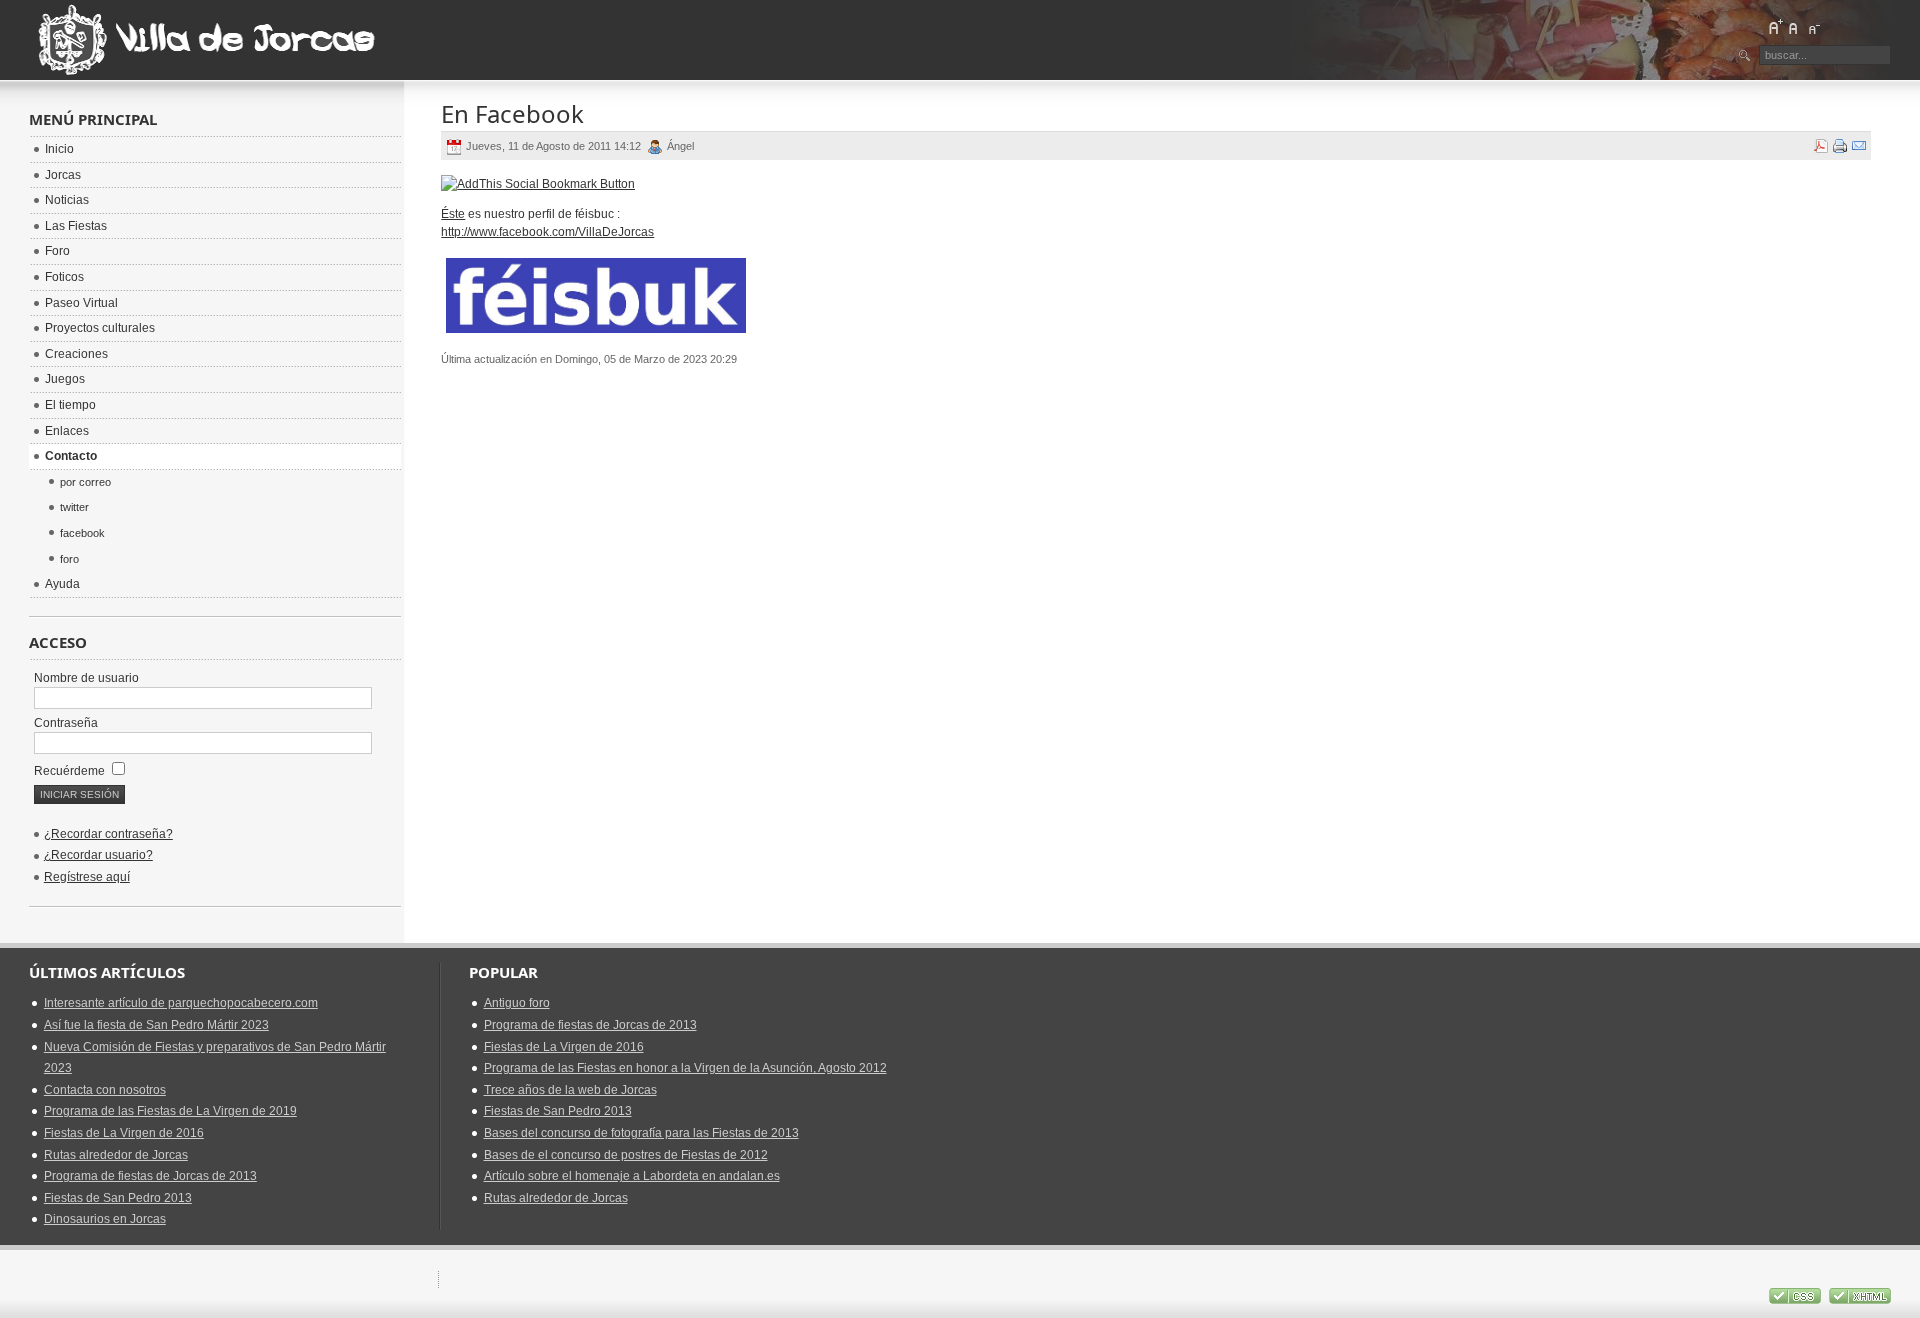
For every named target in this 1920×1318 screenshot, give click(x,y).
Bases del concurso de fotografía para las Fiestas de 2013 (641, 1133)
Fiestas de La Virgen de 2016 (124, 1133)
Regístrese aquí (87, 877)
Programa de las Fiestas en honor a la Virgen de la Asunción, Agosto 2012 (685, 1068)
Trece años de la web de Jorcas (570, 1090)
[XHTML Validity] (1860, 1300)
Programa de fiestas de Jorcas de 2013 (150, 1176)
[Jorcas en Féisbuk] (596, 334)
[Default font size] (1794, 27)
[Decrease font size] (1813, 27)
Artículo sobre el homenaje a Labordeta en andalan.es (632, 1176)
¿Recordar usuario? (98, 855)
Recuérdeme (71, 771)
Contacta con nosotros (105, 1090)
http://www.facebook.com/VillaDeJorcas (547, 232)
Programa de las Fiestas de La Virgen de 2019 (170, 1111)
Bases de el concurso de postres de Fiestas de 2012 (626, 1155)
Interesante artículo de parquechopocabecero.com (181, 1003)
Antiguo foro (517, 1003)
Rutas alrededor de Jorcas (116, 1155)
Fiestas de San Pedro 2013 (118, 1198)
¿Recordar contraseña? (108, 834)
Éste (453, 214)
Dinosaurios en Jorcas (105, 1219)
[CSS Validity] (1796, 1300)
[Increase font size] (1775, 27)
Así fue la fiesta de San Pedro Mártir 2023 (156, 1025)
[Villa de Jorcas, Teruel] (209, 40)
